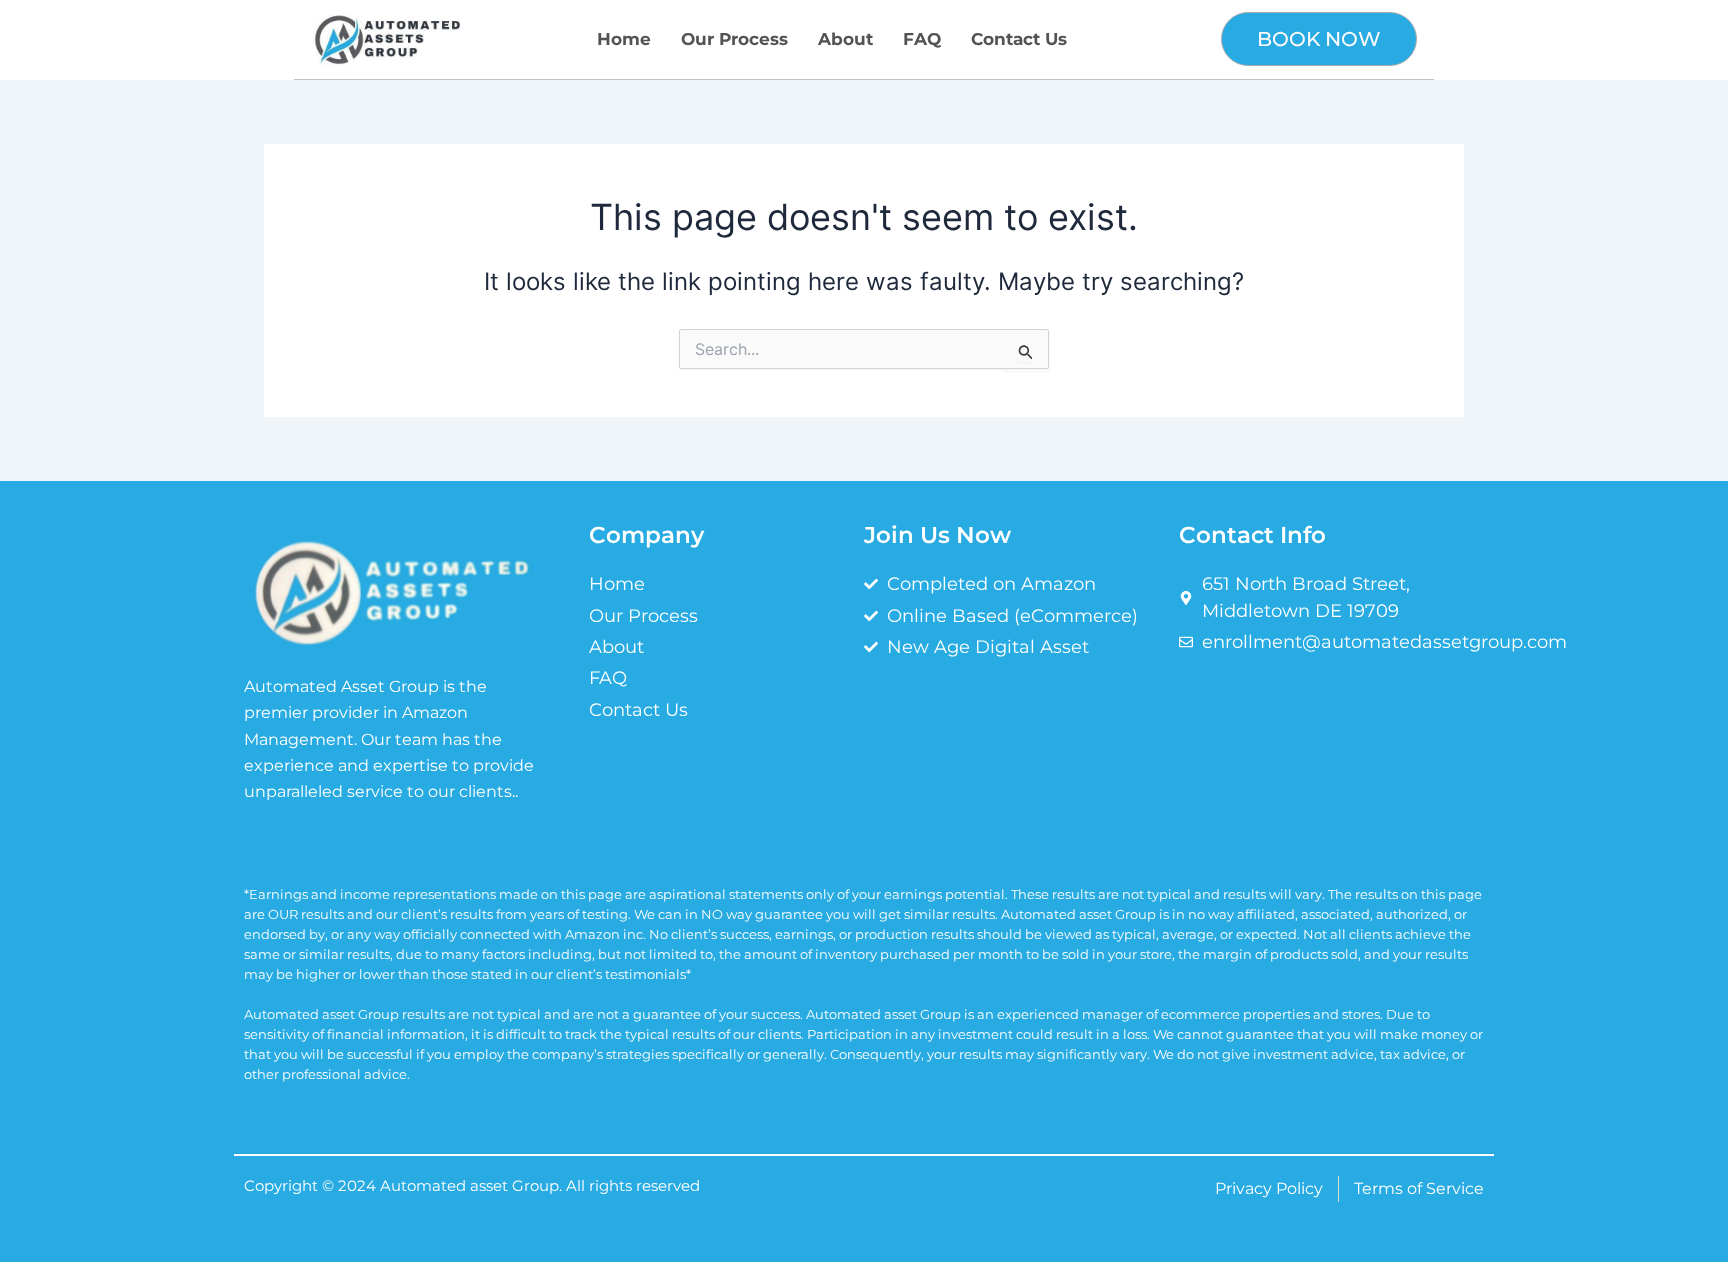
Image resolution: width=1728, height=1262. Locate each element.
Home (624, 39)
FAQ (922, 39)
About (845, 39)
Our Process (734, 39)
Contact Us (1019, 39)
